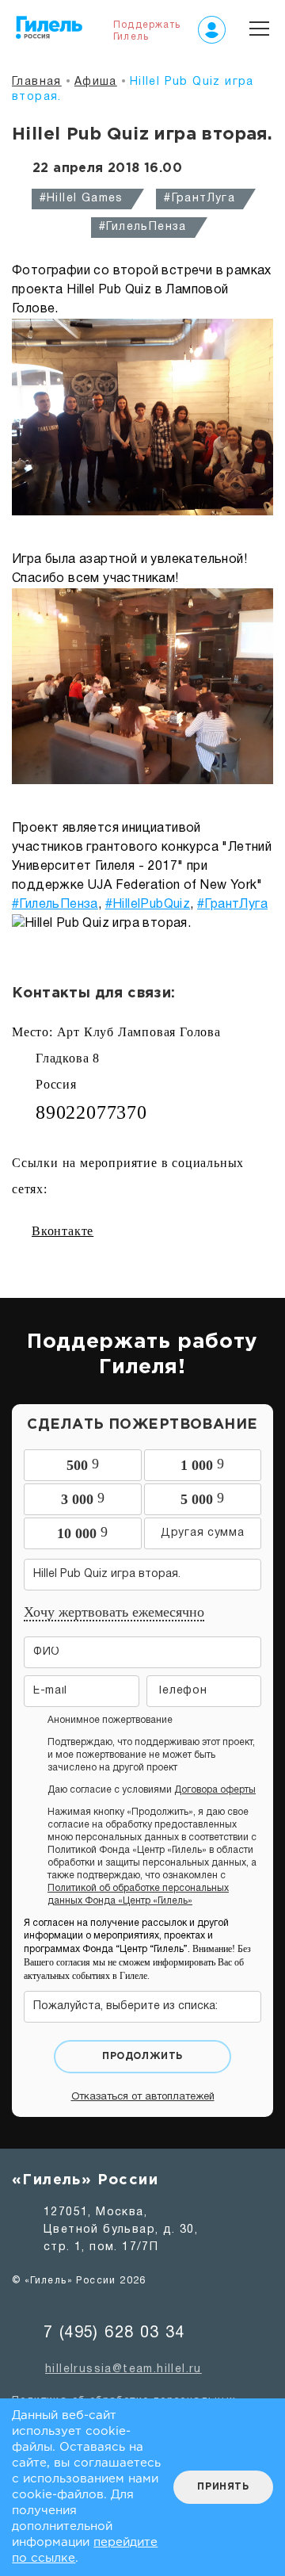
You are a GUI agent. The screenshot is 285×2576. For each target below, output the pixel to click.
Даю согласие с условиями (152, 1790)
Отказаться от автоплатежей (143, 2097)
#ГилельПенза (143, 227)
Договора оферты (215, 1790)
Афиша (96, 82)
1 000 (202, 1464)
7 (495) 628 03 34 (114, 2333)
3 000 (83, 1499)
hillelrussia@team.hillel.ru (123, 2369)
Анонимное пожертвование (110, 1720)
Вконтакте (63, 1231)
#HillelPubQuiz (148, 905)
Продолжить (142, 2056)
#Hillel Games (82, 199)
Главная (37, 82)
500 (83, 1464)
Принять (223, 2487)
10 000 (82, 1533)
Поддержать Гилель (147, 31)
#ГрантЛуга (199, 199)
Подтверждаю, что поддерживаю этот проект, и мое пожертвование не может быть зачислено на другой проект (151, 1755)
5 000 (202, 1499)
